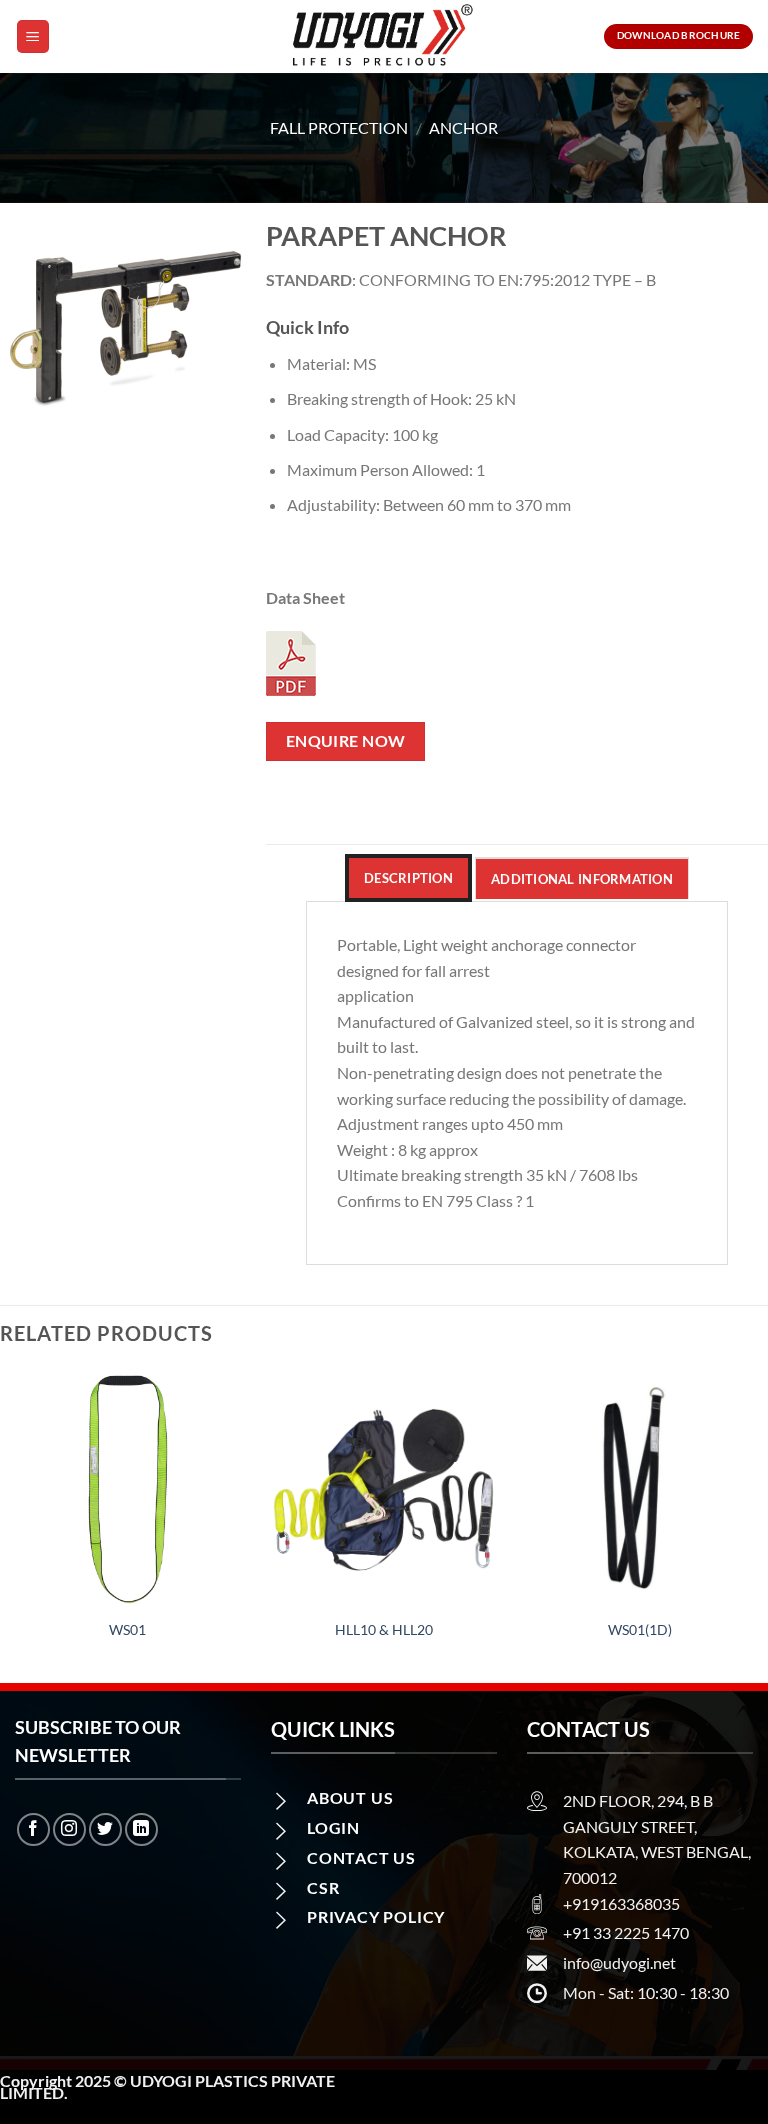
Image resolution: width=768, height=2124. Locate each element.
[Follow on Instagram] (69, 1829)
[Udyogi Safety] (384, 36)
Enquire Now (346, 741)
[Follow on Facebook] (33, 1829)
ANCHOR (463, 127)
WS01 (127, 1629)
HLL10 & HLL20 (384, 1629)
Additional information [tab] (582, 879)
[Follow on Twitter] (105, 1829)
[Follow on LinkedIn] (141, 1829)
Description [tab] (408, 878)
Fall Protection (339, 127)
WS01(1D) (640, 1629)
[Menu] (33, 36)
